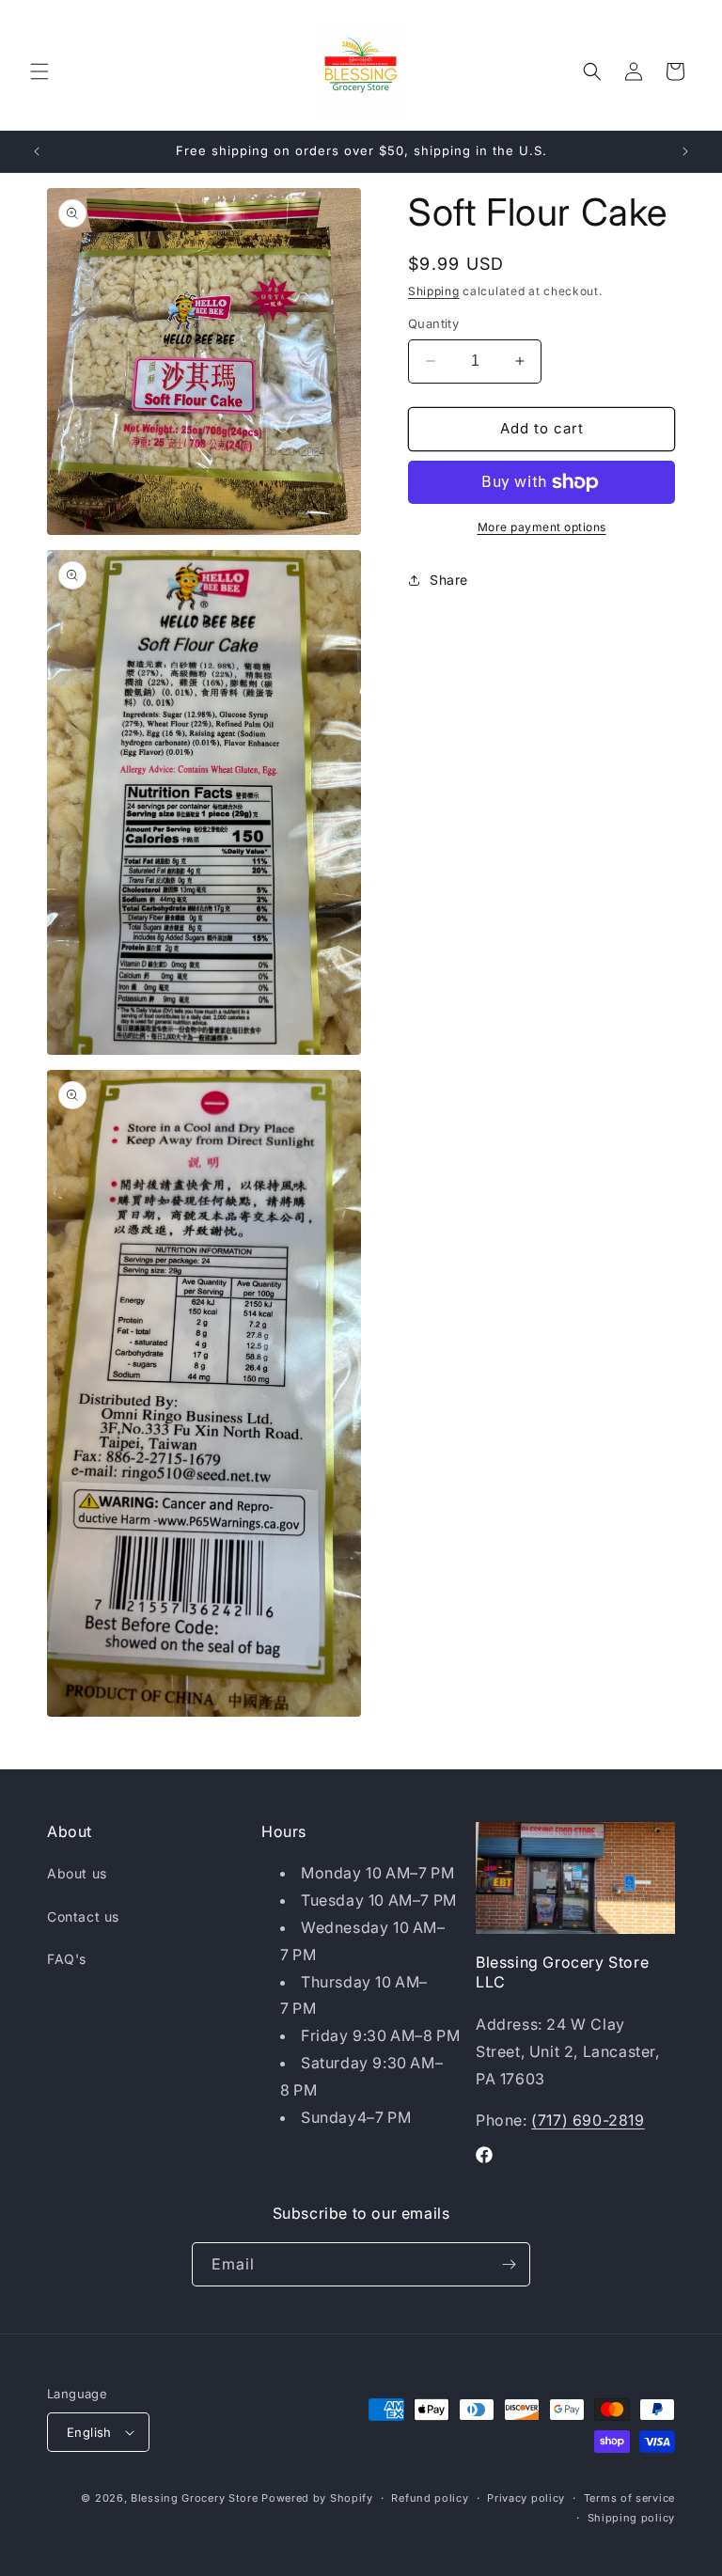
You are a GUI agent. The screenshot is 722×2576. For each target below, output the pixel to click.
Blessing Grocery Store (194, 2498)
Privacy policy (526, 2498)
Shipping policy (632, 2518)
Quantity (433, 323)
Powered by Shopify (317, 2498)
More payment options (542, 527)
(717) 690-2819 (588, 2120)
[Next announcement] (685, 151)
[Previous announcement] (37, 151)
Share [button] (449, 580)
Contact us (83, 1916)
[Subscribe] (509, 2264)
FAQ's (67, 1959)
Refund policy (430, 2498)
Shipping (434, 291)
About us (77, 1873)
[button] (39, 71)
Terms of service (629, 2498)
